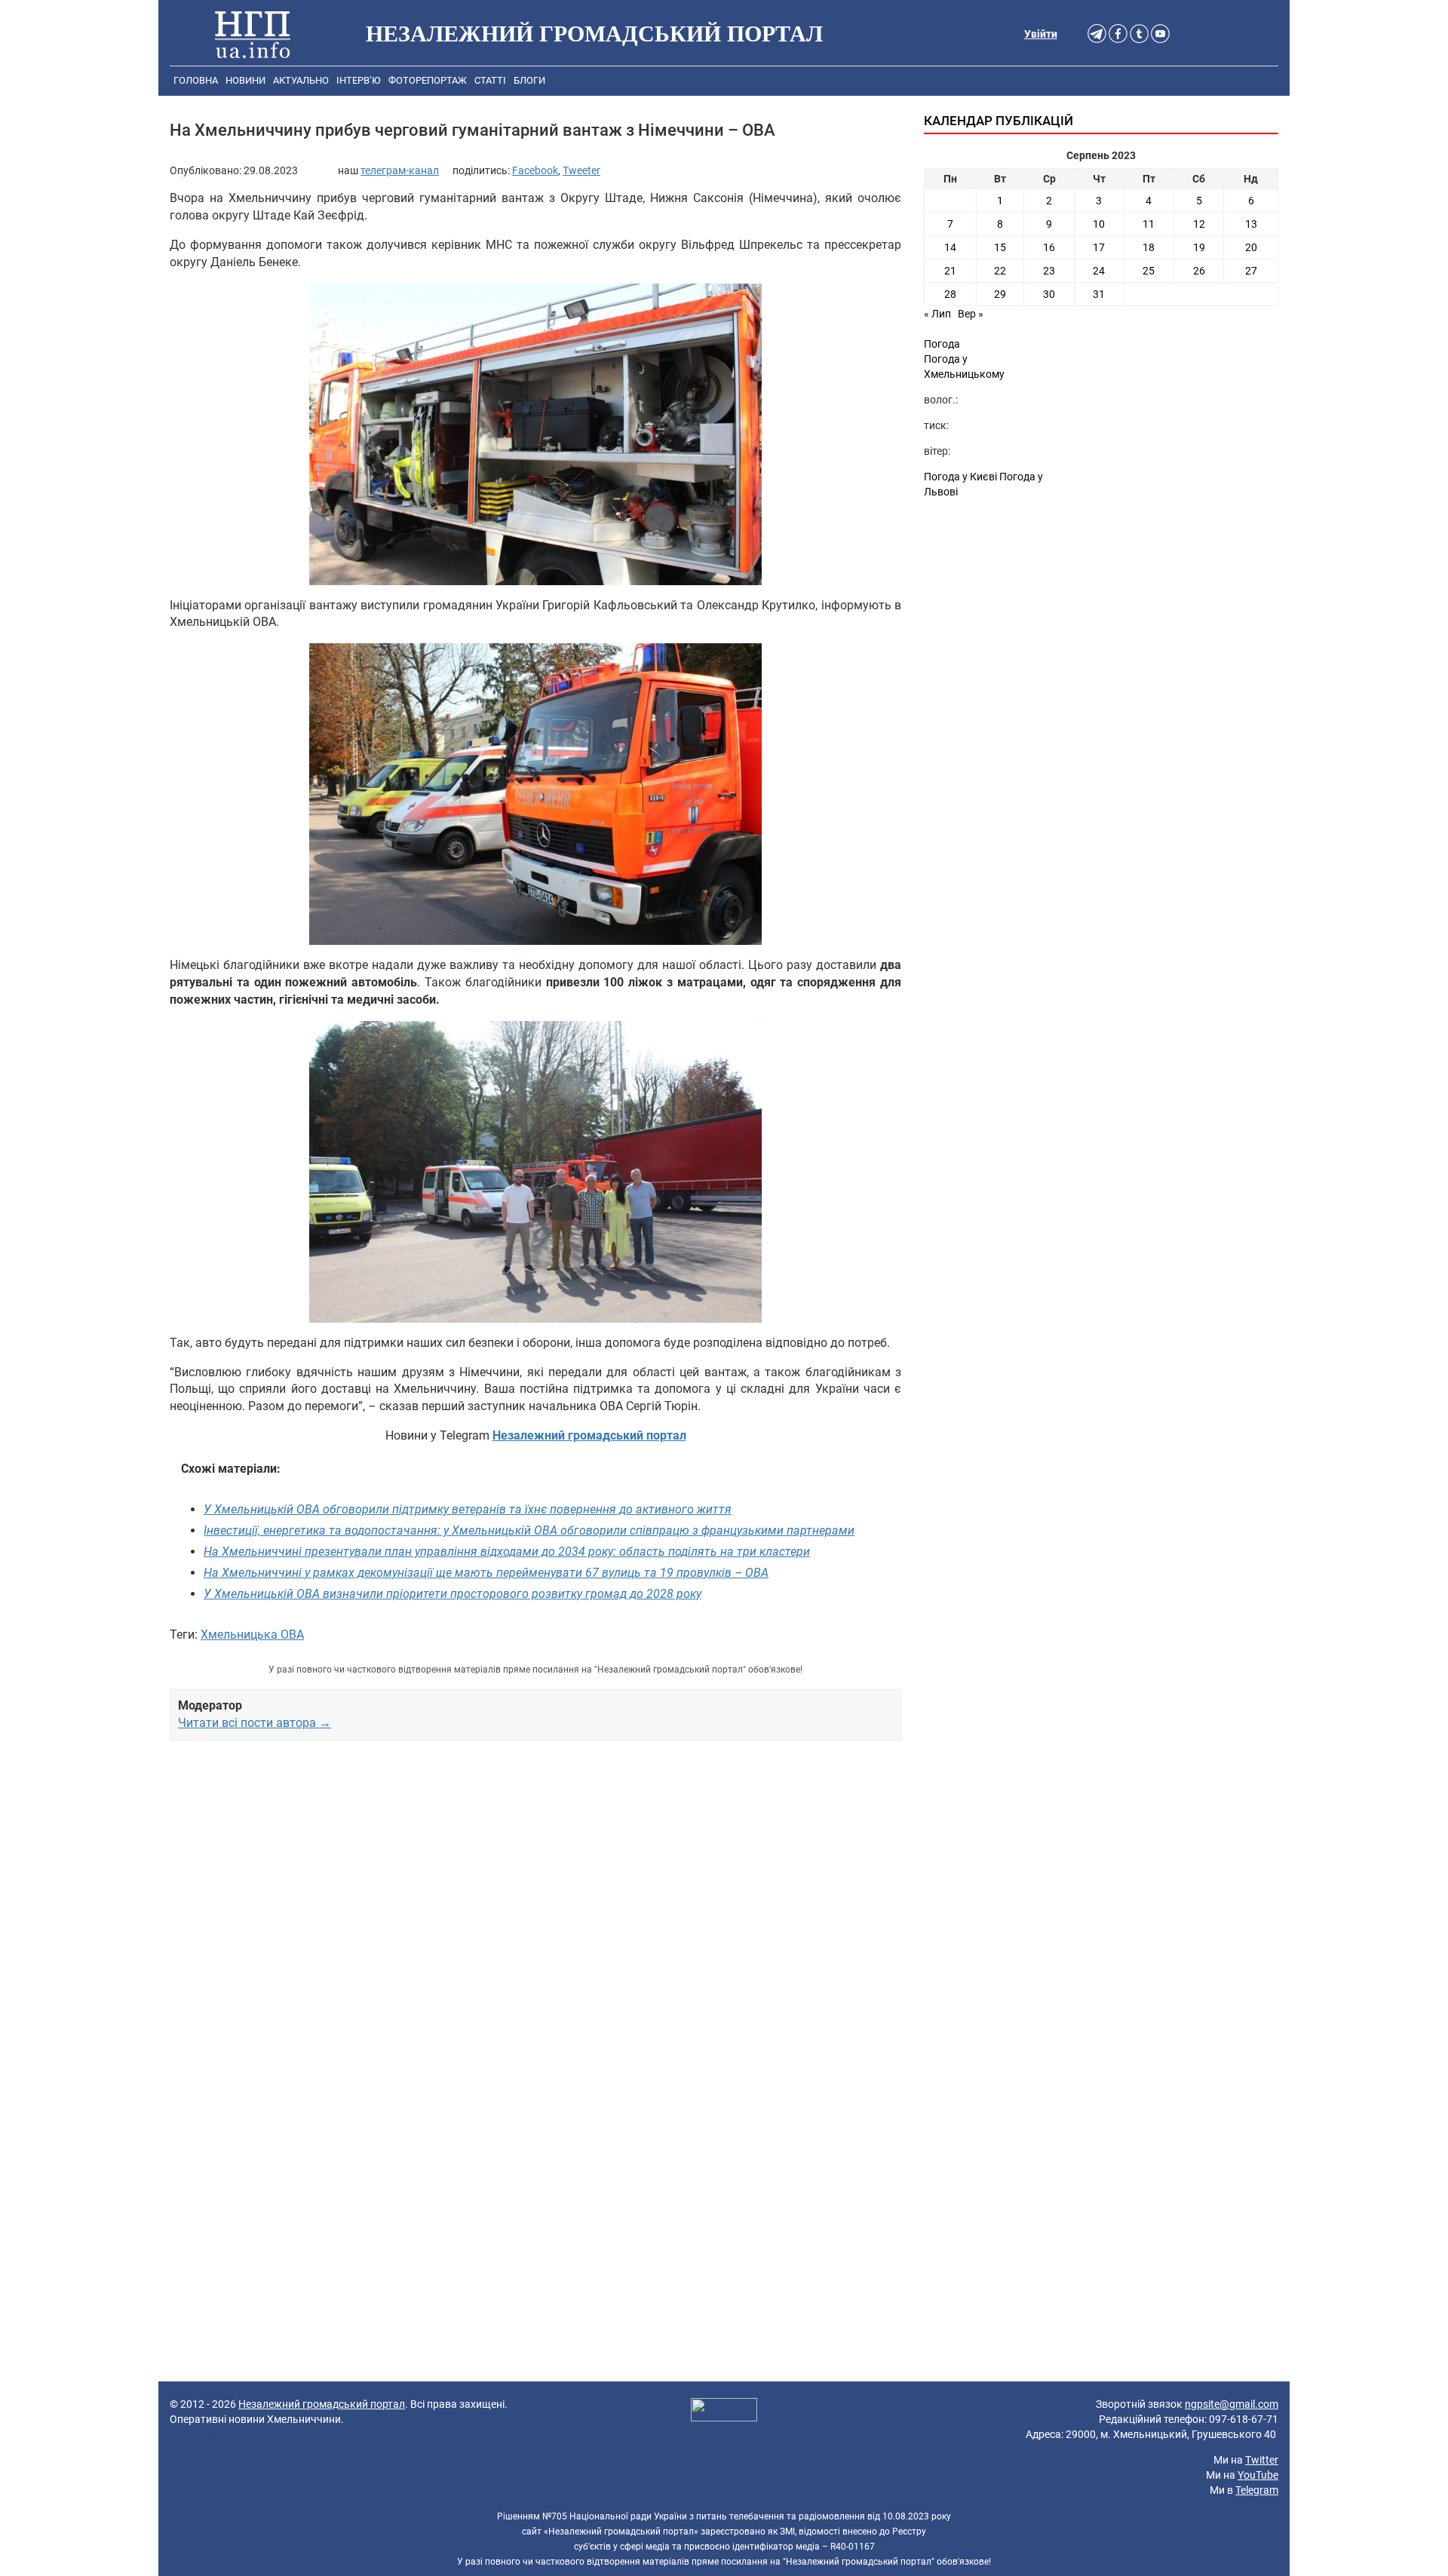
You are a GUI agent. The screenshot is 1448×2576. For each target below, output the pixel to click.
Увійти (1041, 34)
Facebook (535, 170)
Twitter (1262, 2460)
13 (1251, 224)
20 (1251, 247)
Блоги (529, 80)
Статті (490, 80)
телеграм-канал (400, 170)
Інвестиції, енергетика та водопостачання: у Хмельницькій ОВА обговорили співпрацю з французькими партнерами (529, 1530)
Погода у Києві (960, 477)
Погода (942, 344)
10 (1099, 224)
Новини (245, 80)
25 (1149, 271)
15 (1000, 247)
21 (950, 271)
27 (1251, 271)
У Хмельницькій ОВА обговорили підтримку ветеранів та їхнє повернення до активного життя (468, 1509)
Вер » (971, 314)
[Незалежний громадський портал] (253, 34)
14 (950, 247)
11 (1149, 224)
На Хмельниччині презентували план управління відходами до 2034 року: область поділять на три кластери (507, 1552)
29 (1000, 294)
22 (1000, 271)
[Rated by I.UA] (724, 2412)
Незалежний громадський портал (322, 2404)
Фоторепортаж (428, 80)
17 (1099, 247)
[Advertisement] (535, 1925)
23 (1049, 271)
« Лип (937, 314)
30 (1049, 294)
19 (1199, 247)
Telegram (1257, 2490)
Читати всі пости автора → (255, 1723)
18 (1149, 247)
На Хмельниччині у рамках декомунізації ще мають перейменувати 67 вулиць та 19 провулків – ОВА (486, 1573)
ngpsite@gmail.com (1232, 2404)
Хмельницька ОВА (252, 1635)
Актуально (301, 80)
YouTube (1258, 2475)
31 (1099, 294)
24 (1099, 271)
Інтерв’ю (359, 80)
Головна (196, 80)
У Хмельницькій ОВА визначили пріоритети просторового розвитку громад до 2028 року (452, 1594)
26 (1199, 271)
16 (1049, 247)
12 (1199, 224)
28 (950, 294)
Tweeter (581, 170)
